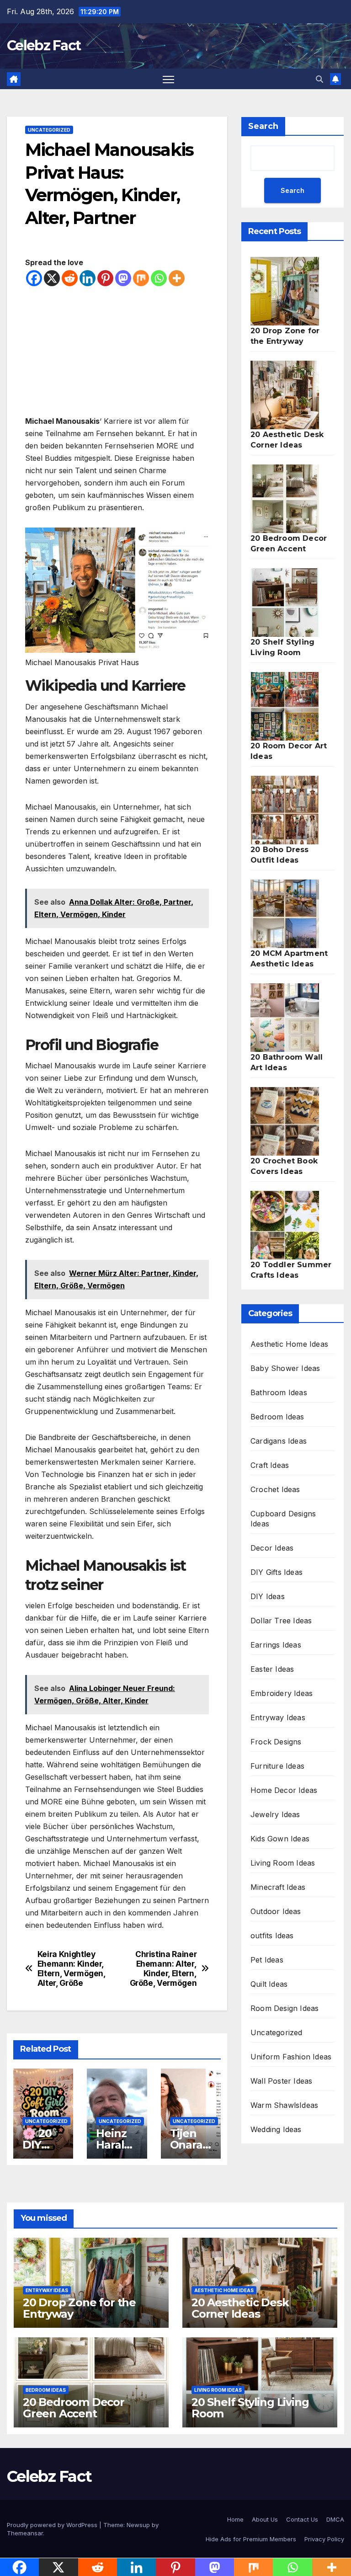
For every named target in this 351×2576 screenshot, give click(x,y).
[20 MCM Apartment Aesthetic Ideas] (285, 914)
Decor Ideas (272, 1548)
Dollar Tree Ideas (281, 1621)
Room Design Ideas (285, 2008)
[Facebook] (34, 278)
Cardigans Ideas (279, 1441)
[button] (319, 79)
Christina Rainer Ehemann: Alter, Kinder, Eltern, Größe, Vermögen (163, 1968)
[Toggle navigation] (168, 79)
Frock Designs (276, 1742)
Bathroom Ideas (279, 1392)
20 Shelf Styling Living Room (250, 2408)
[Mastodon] (123, 278)
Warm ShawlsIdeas (284, 2105)
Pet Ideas (267, 1960)
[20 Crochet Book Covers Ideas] (285, 1121)
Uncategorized (49, 130)
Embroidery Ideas (282, 1693)
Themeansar (25, 2533)
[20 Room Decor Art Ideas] (285, 706)
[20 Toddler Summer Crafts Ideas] (285, 1225)
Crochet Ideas (275, 1489)
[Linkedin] (88, 278)
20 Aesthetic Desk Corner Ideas (240, 2308)
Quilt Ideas (269, 1984)
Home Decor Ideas (284, 1790)
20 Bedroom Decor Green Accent (74, 2408)
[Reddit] (70, 278)
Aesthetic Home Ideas (289, 1344)
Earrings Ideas (276, 1645)
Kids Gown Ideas (280, 1839)
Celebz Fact (44, 45)
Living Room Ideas (283, 1863)
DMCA (335, 2519)
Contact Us (302, 2519)
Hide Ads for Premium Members (251, 2539)
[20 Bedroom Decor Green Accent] (285, 499)
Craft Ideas (270, 1465)
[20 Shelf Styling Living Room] (285, 603)
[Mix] (141, 278)
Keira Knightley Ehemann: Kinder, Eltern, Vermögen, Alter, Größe (72, 1968)
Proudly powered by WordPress (53, 2525)
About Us (265, 2519)
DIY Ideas (268, 1596)
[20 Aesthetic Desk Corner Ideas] (285, 395)
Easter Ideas (272, 1669)
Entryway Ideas (278, 1717)
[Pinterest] (105, 278)
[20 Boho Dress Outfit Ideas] (285, 810)
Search (263, 126)
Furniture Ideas (277, 1766)
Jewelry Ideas (275, 1814)
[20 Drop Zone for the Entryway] (285, 291)
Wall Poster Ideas (281, 2081)
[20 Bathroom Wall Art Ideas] (285, 1018)
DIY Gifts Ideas (277, 1572)
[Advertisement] (117, 351)
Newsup (138, 2525)
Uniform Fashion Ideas (291, 2057)
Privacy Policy (324, 2539)
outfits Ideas (272, 1936)
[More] (177, 278)
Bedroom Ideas (277, 1417)
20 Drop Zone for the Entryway (79, 2308)
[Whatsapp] (159, 278)
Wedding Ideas (276, 2129)
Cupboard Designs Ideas (283, 1519)
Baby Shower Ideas (285, 1368)
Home (235, 2519)
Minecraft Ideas (278, 1887)
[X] (52, 278)
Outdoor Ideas (276, 1911)
